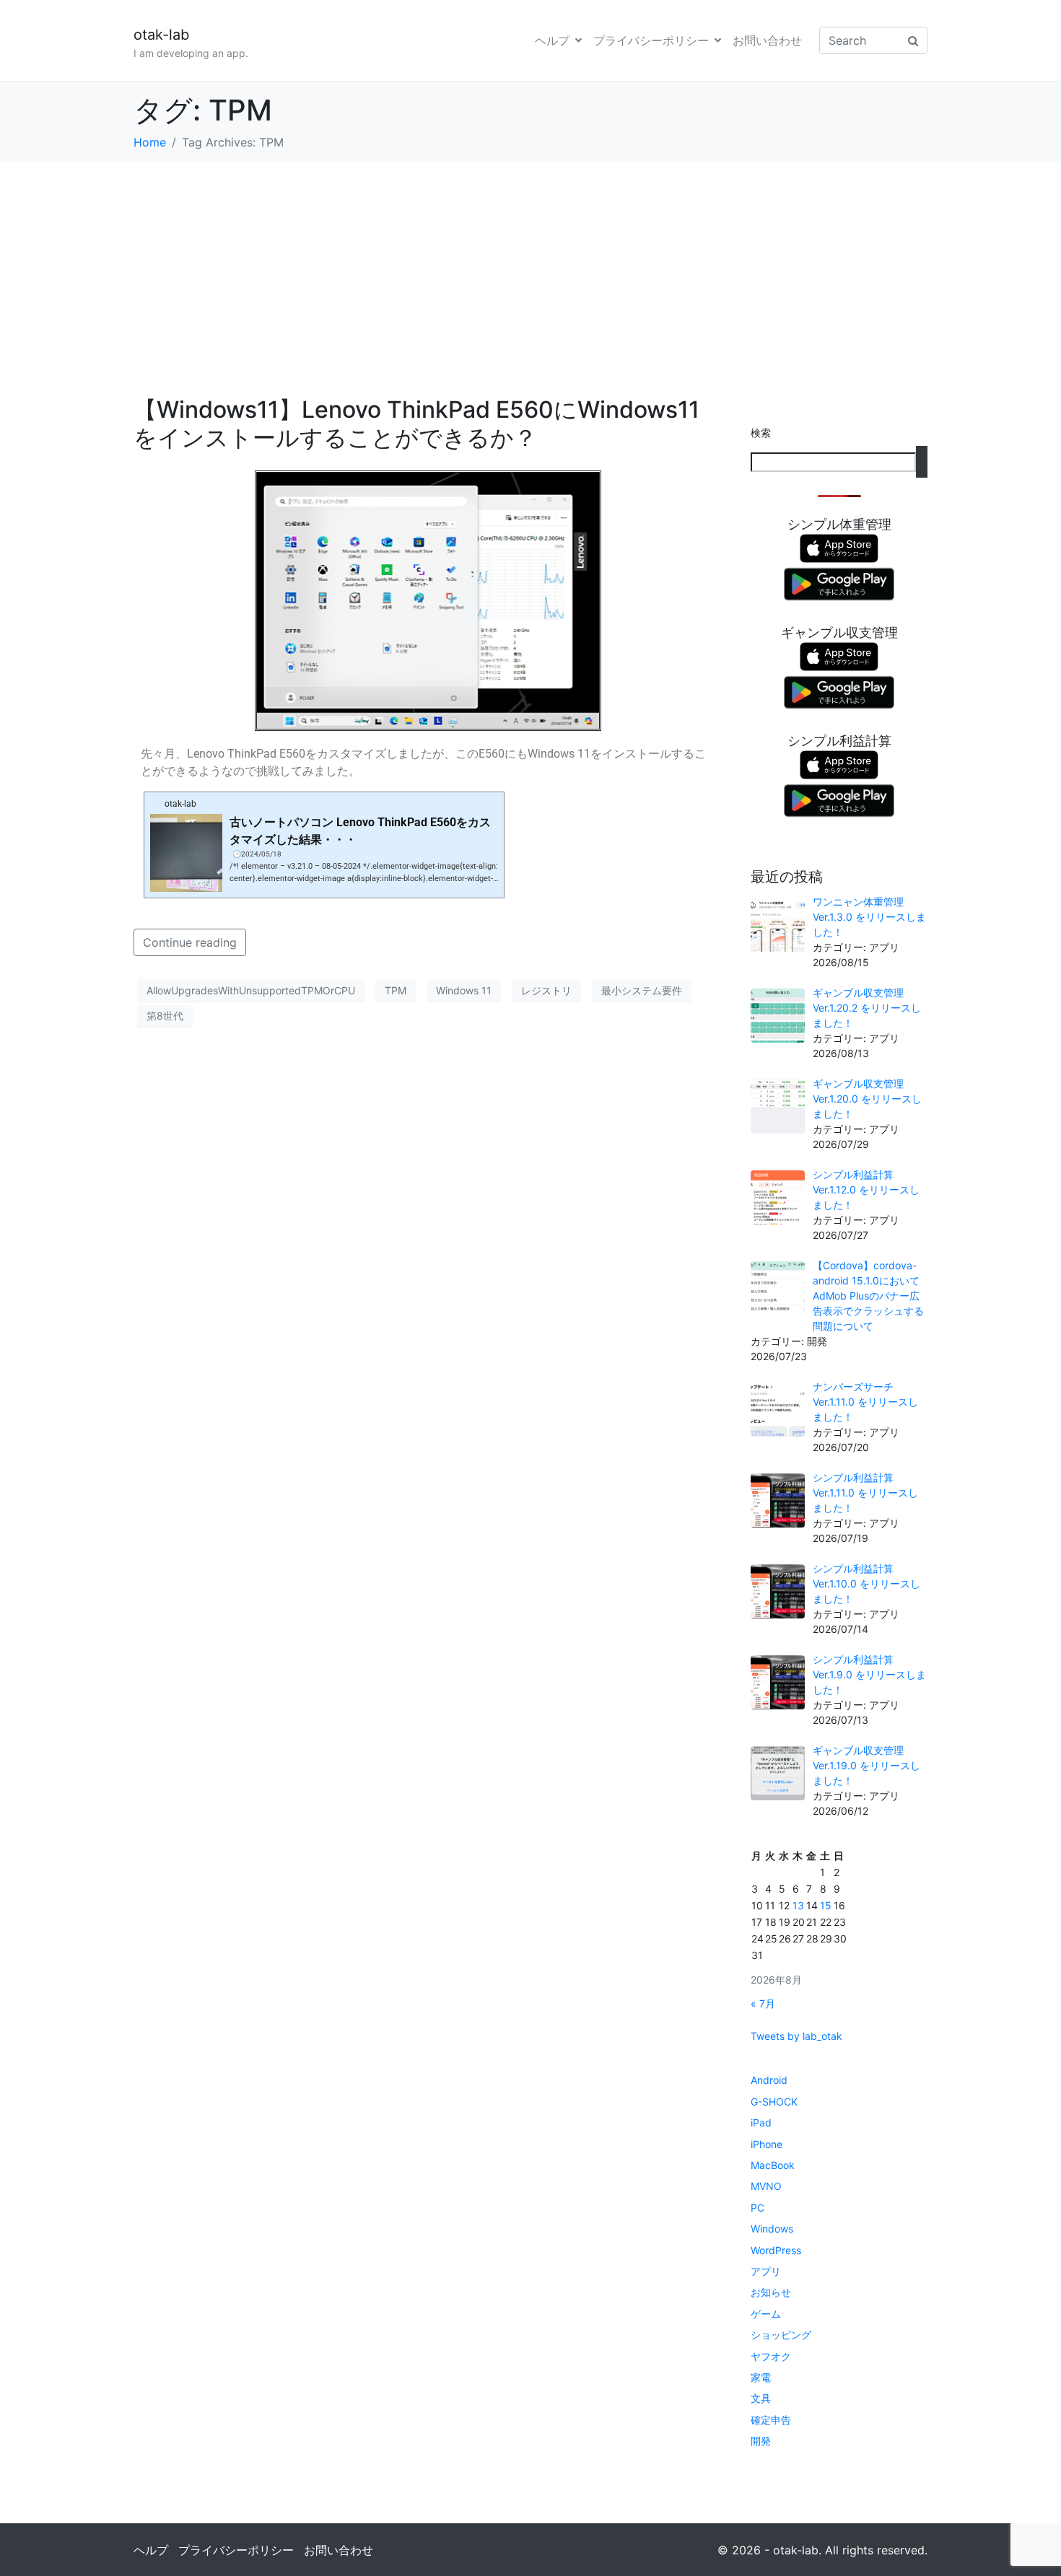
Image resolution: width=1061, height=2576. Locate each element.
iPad (761, 2122)
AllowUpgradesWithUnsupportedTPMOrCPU (251, 990)
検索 (761, 433)
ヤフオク (771, 2356)
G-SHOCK (774, 2102)
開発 (761, 2441)
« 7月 (763, 2003)
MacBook (773, 2165)
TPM (396, 990)
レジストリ (546, 990)
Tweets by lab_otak (796, 2036)
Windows (772, 2229)
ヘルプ (552, 40)
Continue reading (190, 942)
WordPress (776, 2250)
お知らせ (771, 2292)
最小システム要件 (642, 990)
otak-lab (161, 35)
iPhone (767, 2144)
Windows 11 (464, 990)
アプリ (766, 2271)
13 (798, 1905)
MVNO (766, 2186)
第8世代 (165, 1016)
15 (826, 1905)
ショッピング (781, 2335)
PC (757, 2208)
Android (769, 2080)
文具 (761, 2398)
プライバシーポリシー (651, 40)
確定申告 (771, 2420)
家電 (761, 2377)
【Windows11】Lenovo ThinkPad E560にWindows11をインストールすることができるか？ (416, 423)
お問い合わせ (767, 40)
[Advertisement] (530, 271)
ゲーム (766, 2314)
